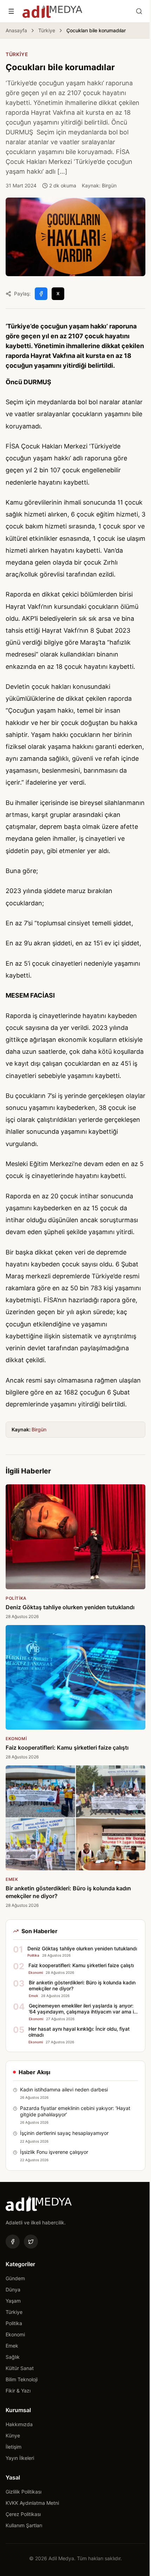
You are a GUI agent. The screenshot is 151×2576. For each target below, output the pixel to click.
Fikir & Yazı (18, 2391)
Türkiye (47, 30)
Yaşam (13, 2301)
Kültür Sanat (20, 2368)
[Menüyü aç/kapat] (11, 11)
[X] (31, 2242)
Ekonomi (15, 2334)
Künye (13, 2435)
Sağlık (13, 2357)
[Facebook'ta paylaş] (41, 294)
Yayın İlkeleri (20, 2458)
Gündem (15, 2278)
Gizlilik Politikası (24, 2492)
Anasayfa (16, 30)
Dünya (13, 2289)
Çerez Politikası (23, 2514)
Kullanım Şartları (24, 2525)
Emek (12, 2346)
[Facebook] (13, 2242)
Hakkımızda (19, 2424)
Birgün (39, 1429)
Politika (14, 2323)
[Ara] (139, 11)
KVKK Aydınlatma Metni (32, 2503)
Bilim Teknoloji (22, 2379)
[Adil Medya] (52, 11)
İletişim (14, 2447)
